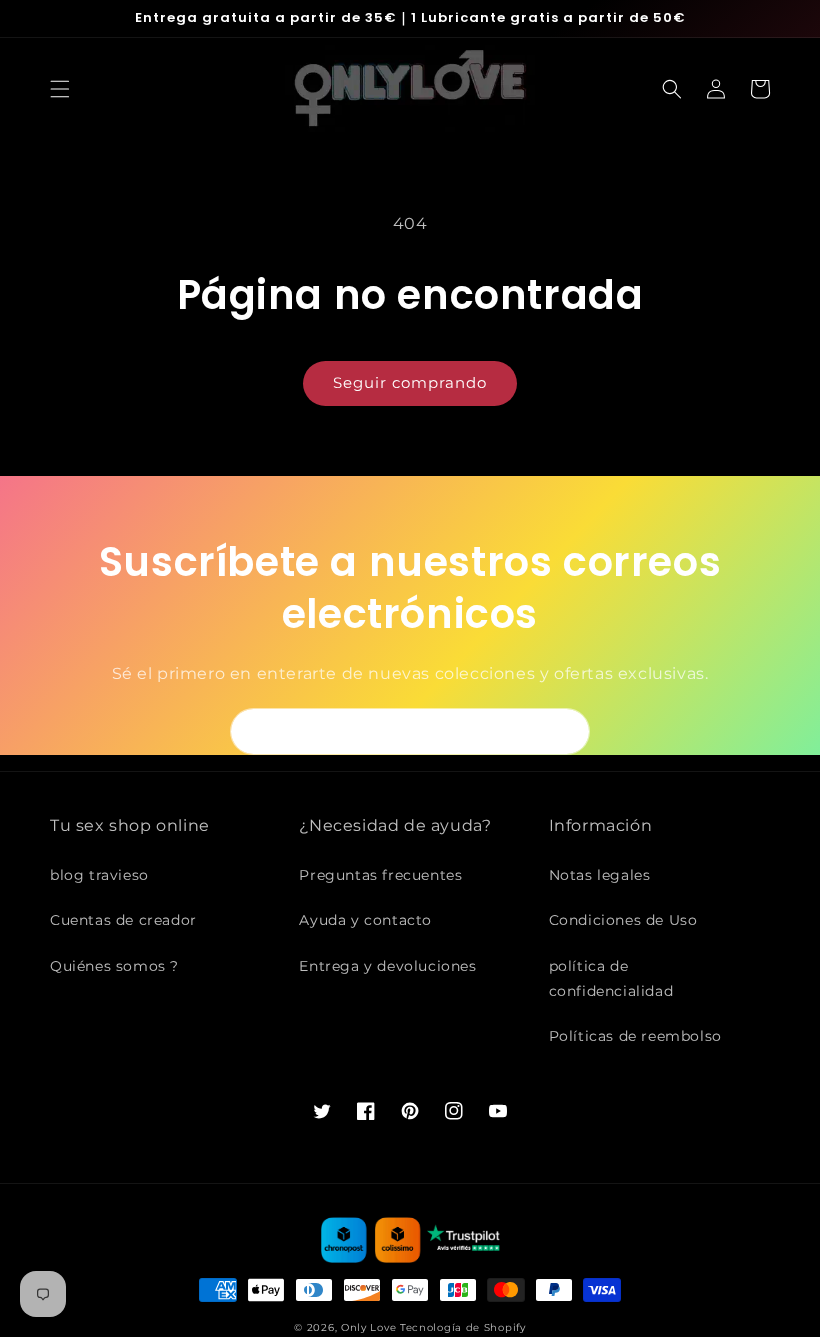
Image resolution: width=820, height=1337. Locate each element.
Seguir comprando (410, 382)
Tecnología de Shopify (463, 1327)
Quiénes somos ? (114, 966)
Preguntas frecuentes (380, 875)
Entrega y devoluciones (387, 966)
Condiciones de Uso (623, 920)
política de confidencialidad (611, 978)
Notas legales (600, 875)
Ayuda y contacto (365, 920)
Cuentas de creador (123, 920)
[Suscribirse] (567, 731)
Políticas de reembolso (635, 1036)
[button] (60, 89)
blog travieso (99, 875)
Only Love (368, 1327)
